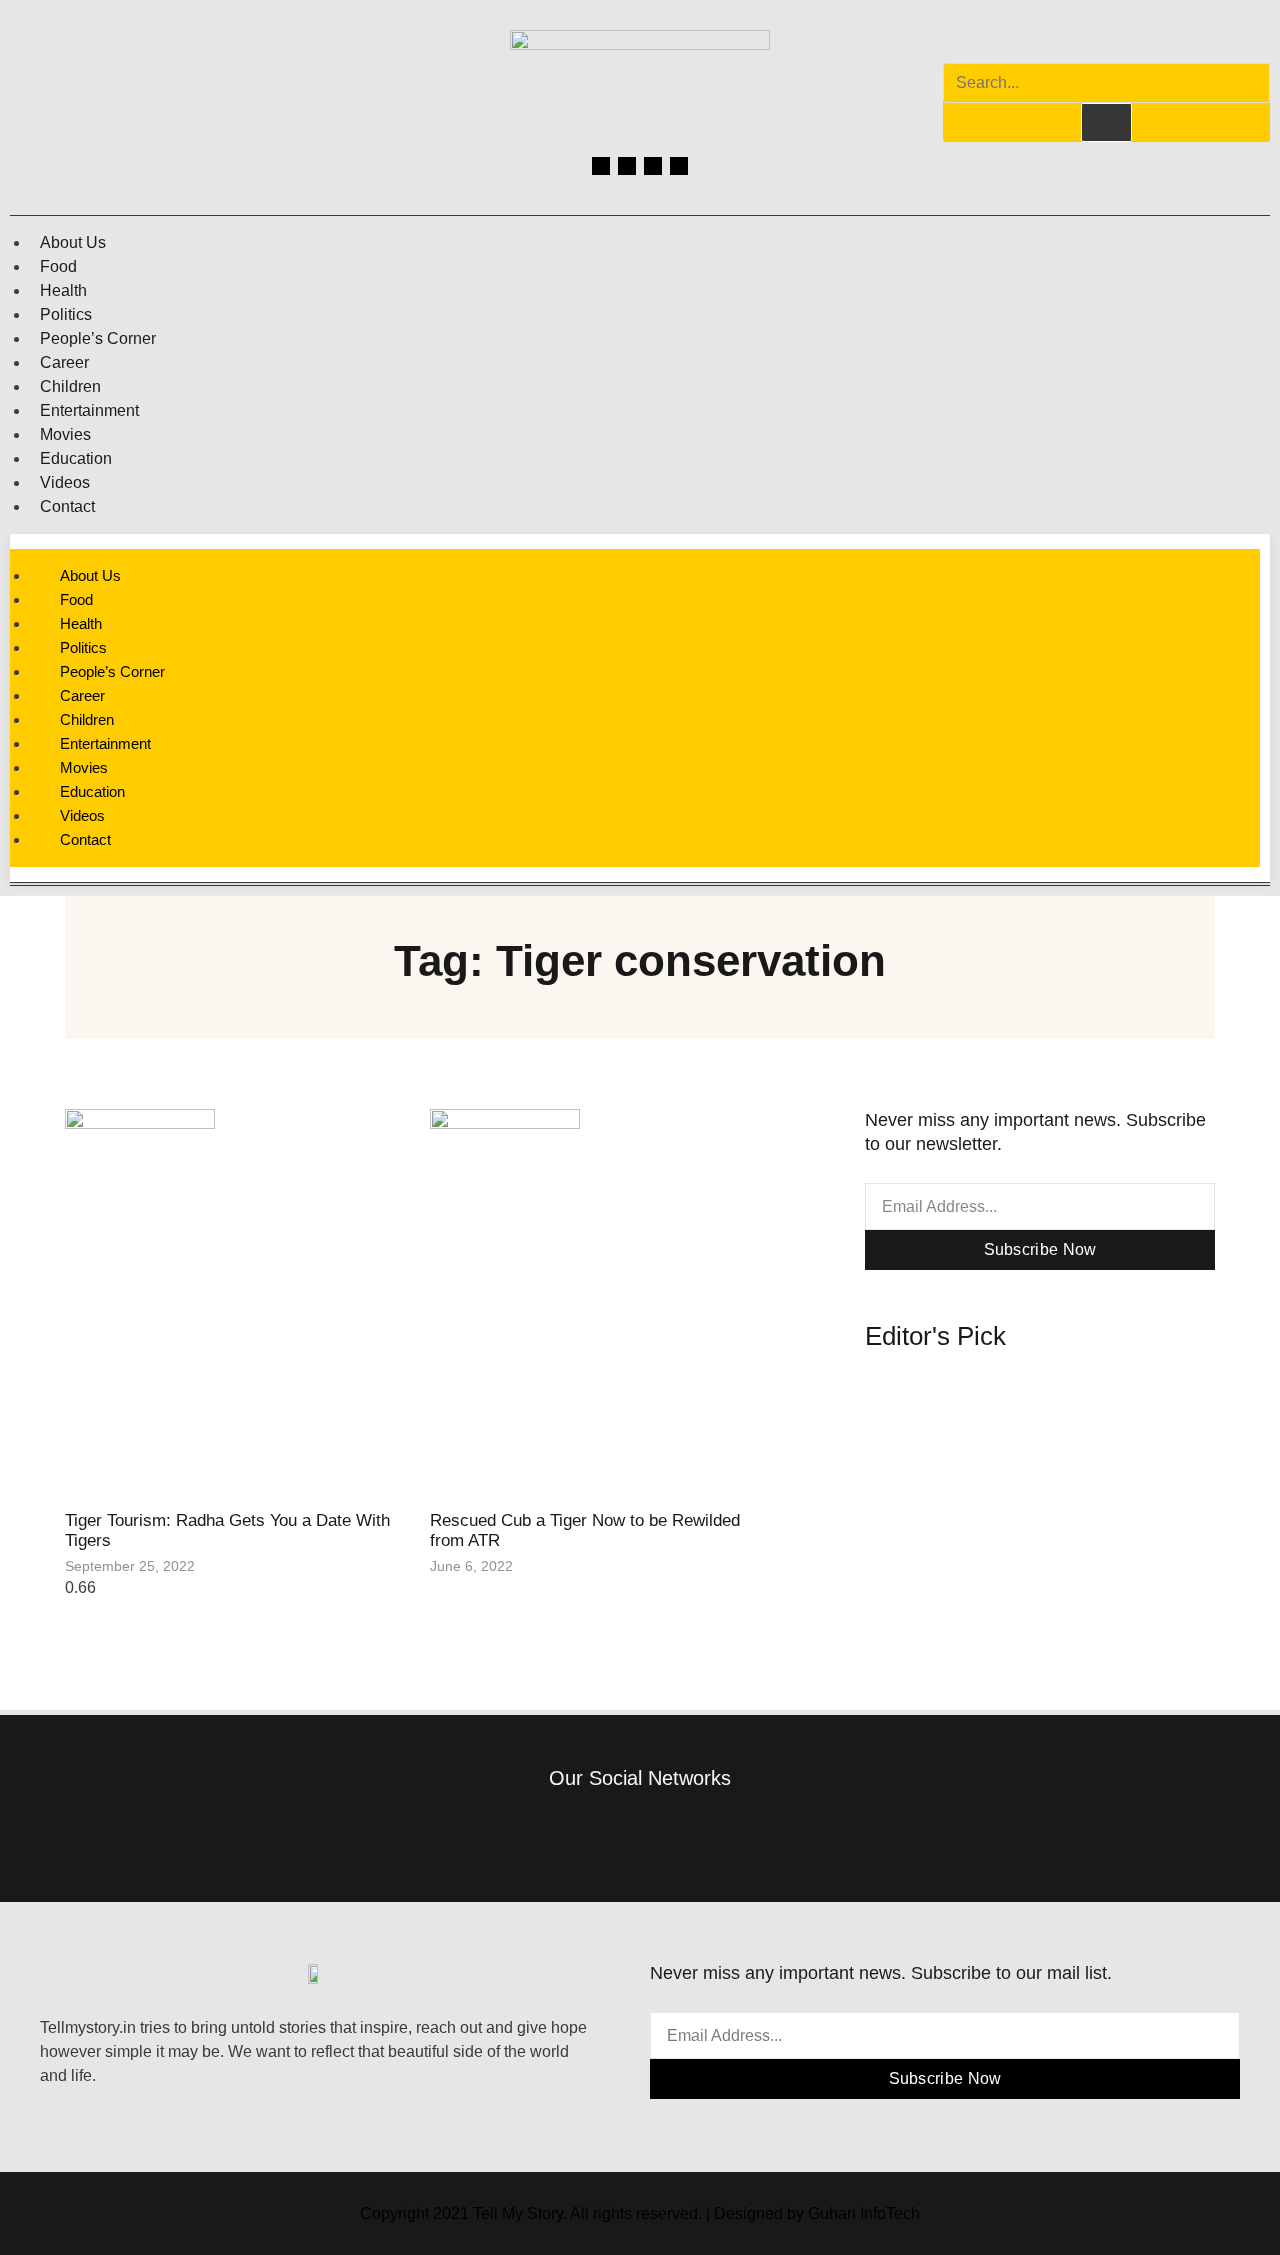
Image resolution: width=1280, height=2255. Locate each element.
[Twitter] (653, 166)
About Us (73, 242)
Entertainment (89, 410)
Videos (65, 482)
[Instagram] (627, 166)
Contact (67, 506)
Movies (65, 434)
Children (70, 386)
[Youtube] (679, 166)
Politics (66, 314)
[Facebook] (601, 166)
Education (76, 458)
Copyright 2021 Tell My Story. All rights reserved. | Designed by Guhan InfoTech (640, 2213)
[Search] (1106, 122)
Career (64, 362)
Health (63, 290)
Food (58, 266)
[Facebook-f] (549, 1833)
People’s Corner (98, 338)
